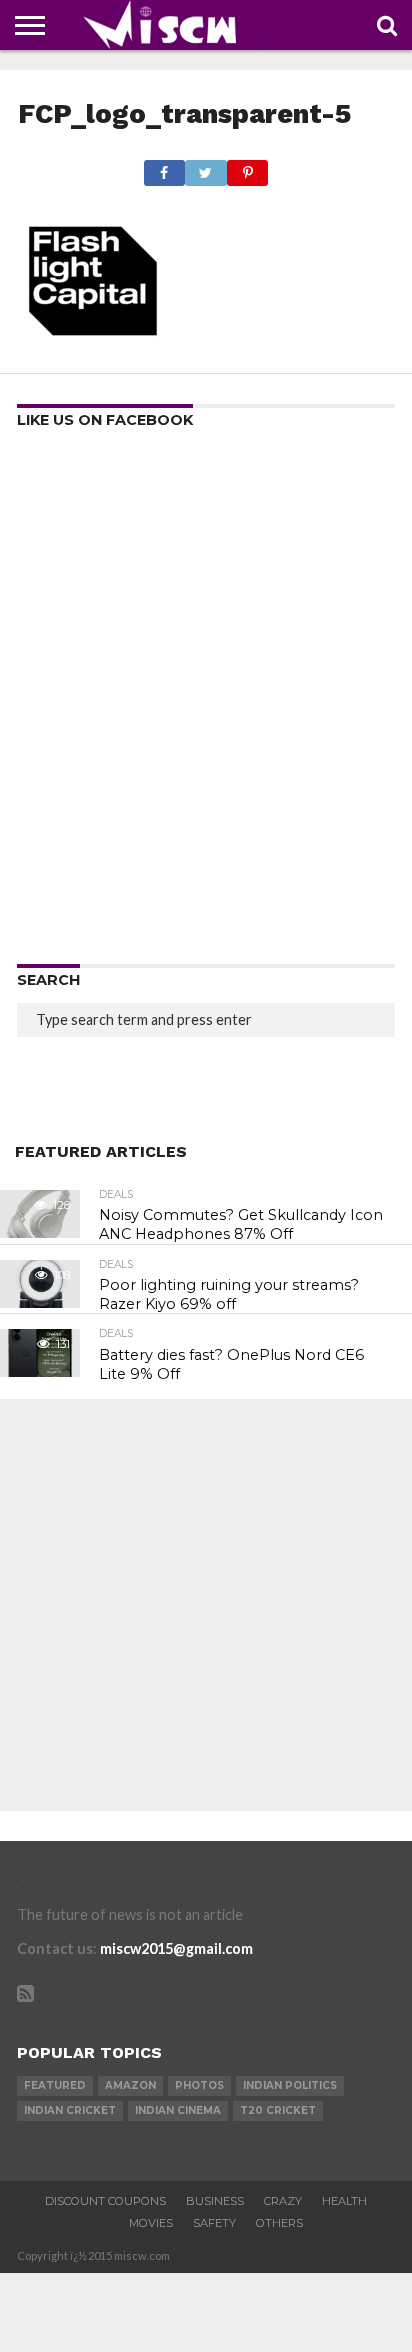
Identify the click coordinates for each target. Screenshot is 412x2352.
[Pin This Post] (248, 167)
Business (215, 2201)
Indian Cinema (178, 2110)
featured (55, 2085)
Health (344, 2201)
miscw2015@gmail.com (176, 1948)
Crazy (283, 2201)
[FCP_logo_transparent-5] (93, 349)
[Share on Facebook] (164, 167)
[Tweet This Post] (206, 167)
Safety (214, 2223)
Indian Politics (290, 2085)
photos (199, 2085)
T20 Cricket (278, 2110)
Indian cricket (70, 2110)
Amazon (130, 2085)
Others (279, 2223)
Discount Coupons (105, 2201)
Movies (151, 2223)
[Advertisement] (206, 703)
